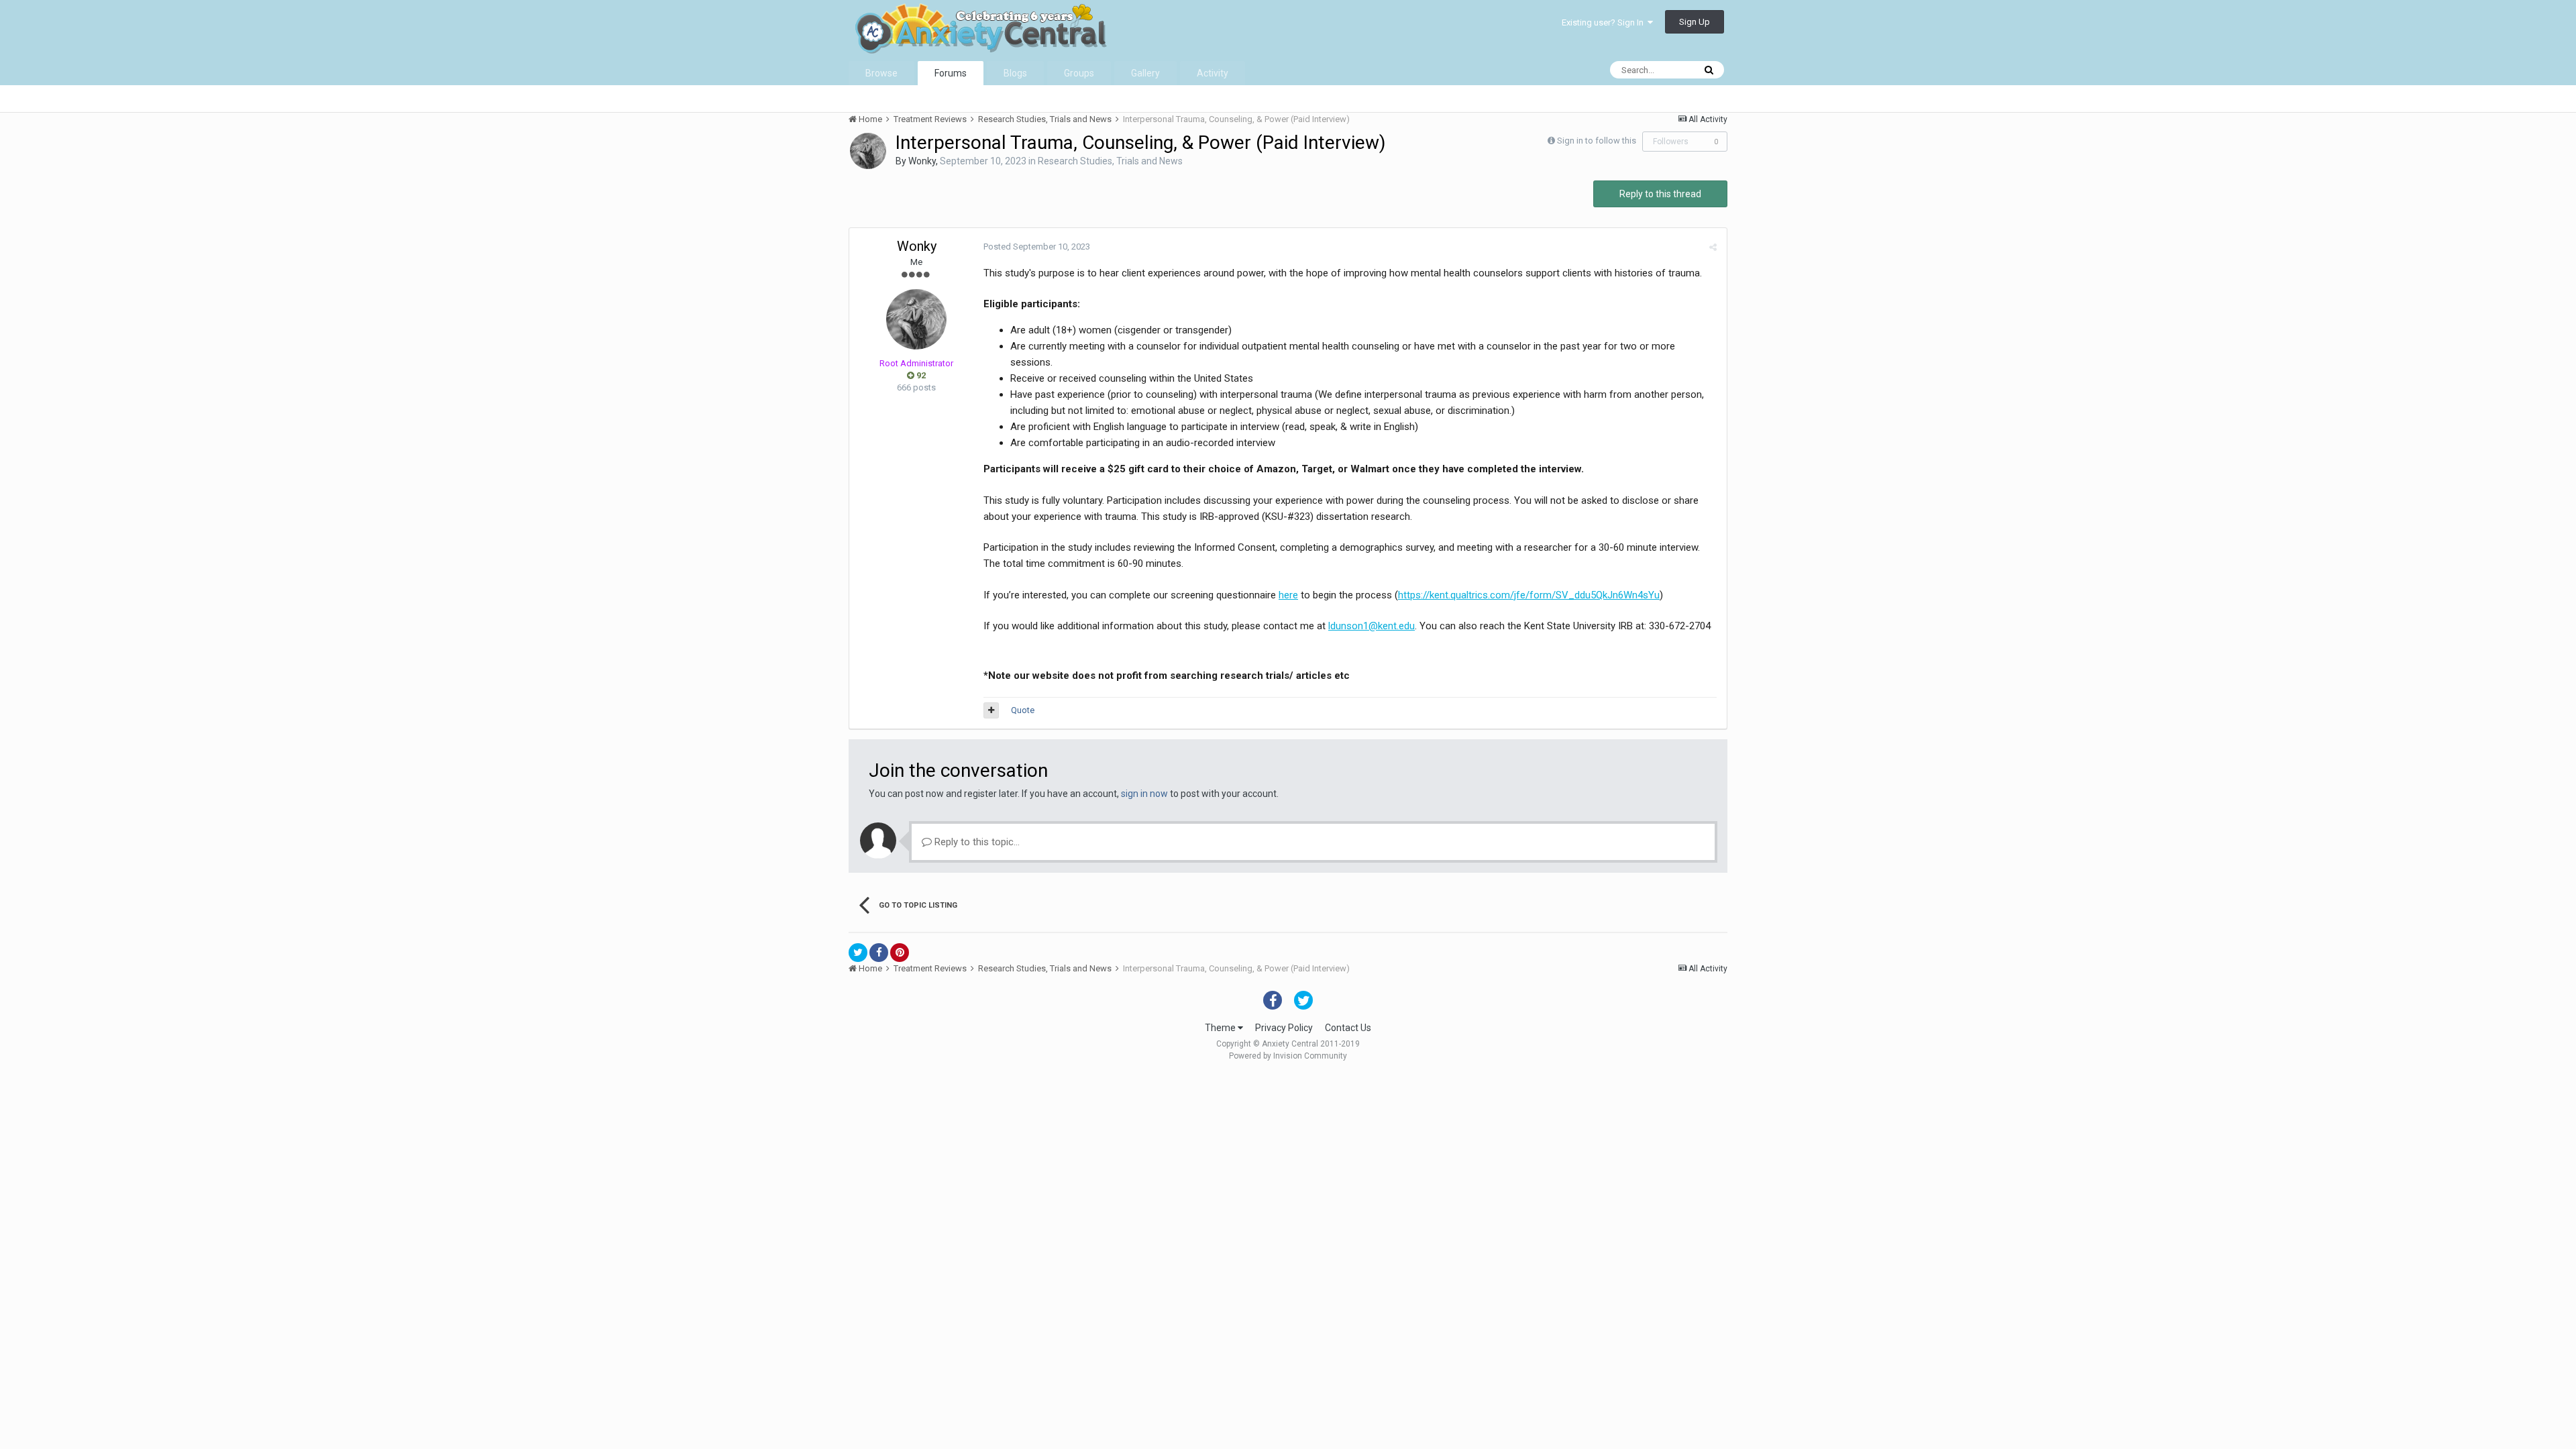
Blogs (1015, 73)
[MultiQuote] (991, 710)
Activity (1213, 73)
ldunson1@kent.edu (1372, 626)
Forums (951, 73)
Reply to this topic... (976, 842)
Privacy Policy (1284, 1028)
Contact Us (1348, 1028)
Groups (1079, 73)
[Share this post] (1713, 247)
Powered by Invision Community (1288, 1056)
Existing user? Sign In (1605, 22)
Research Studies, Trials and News (1110, 161)
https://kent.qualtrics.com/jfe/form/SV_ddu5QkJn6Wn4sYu (1529, 595)
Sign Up (1695, 22)
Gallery (1145, 73)
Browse (881, 73)
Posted (1037, 247)
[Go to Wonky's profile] (868, 151)
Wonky (922, 161)
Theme (1221, 1028)
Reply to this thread (1660, 194)
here (1288, 595)
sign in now (1144, 794)
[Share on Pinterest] (900, 953)
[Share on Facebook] (879, 953)
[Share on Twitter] (858, 953)
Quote (1023, 710)
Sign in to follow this (1597, 141)
